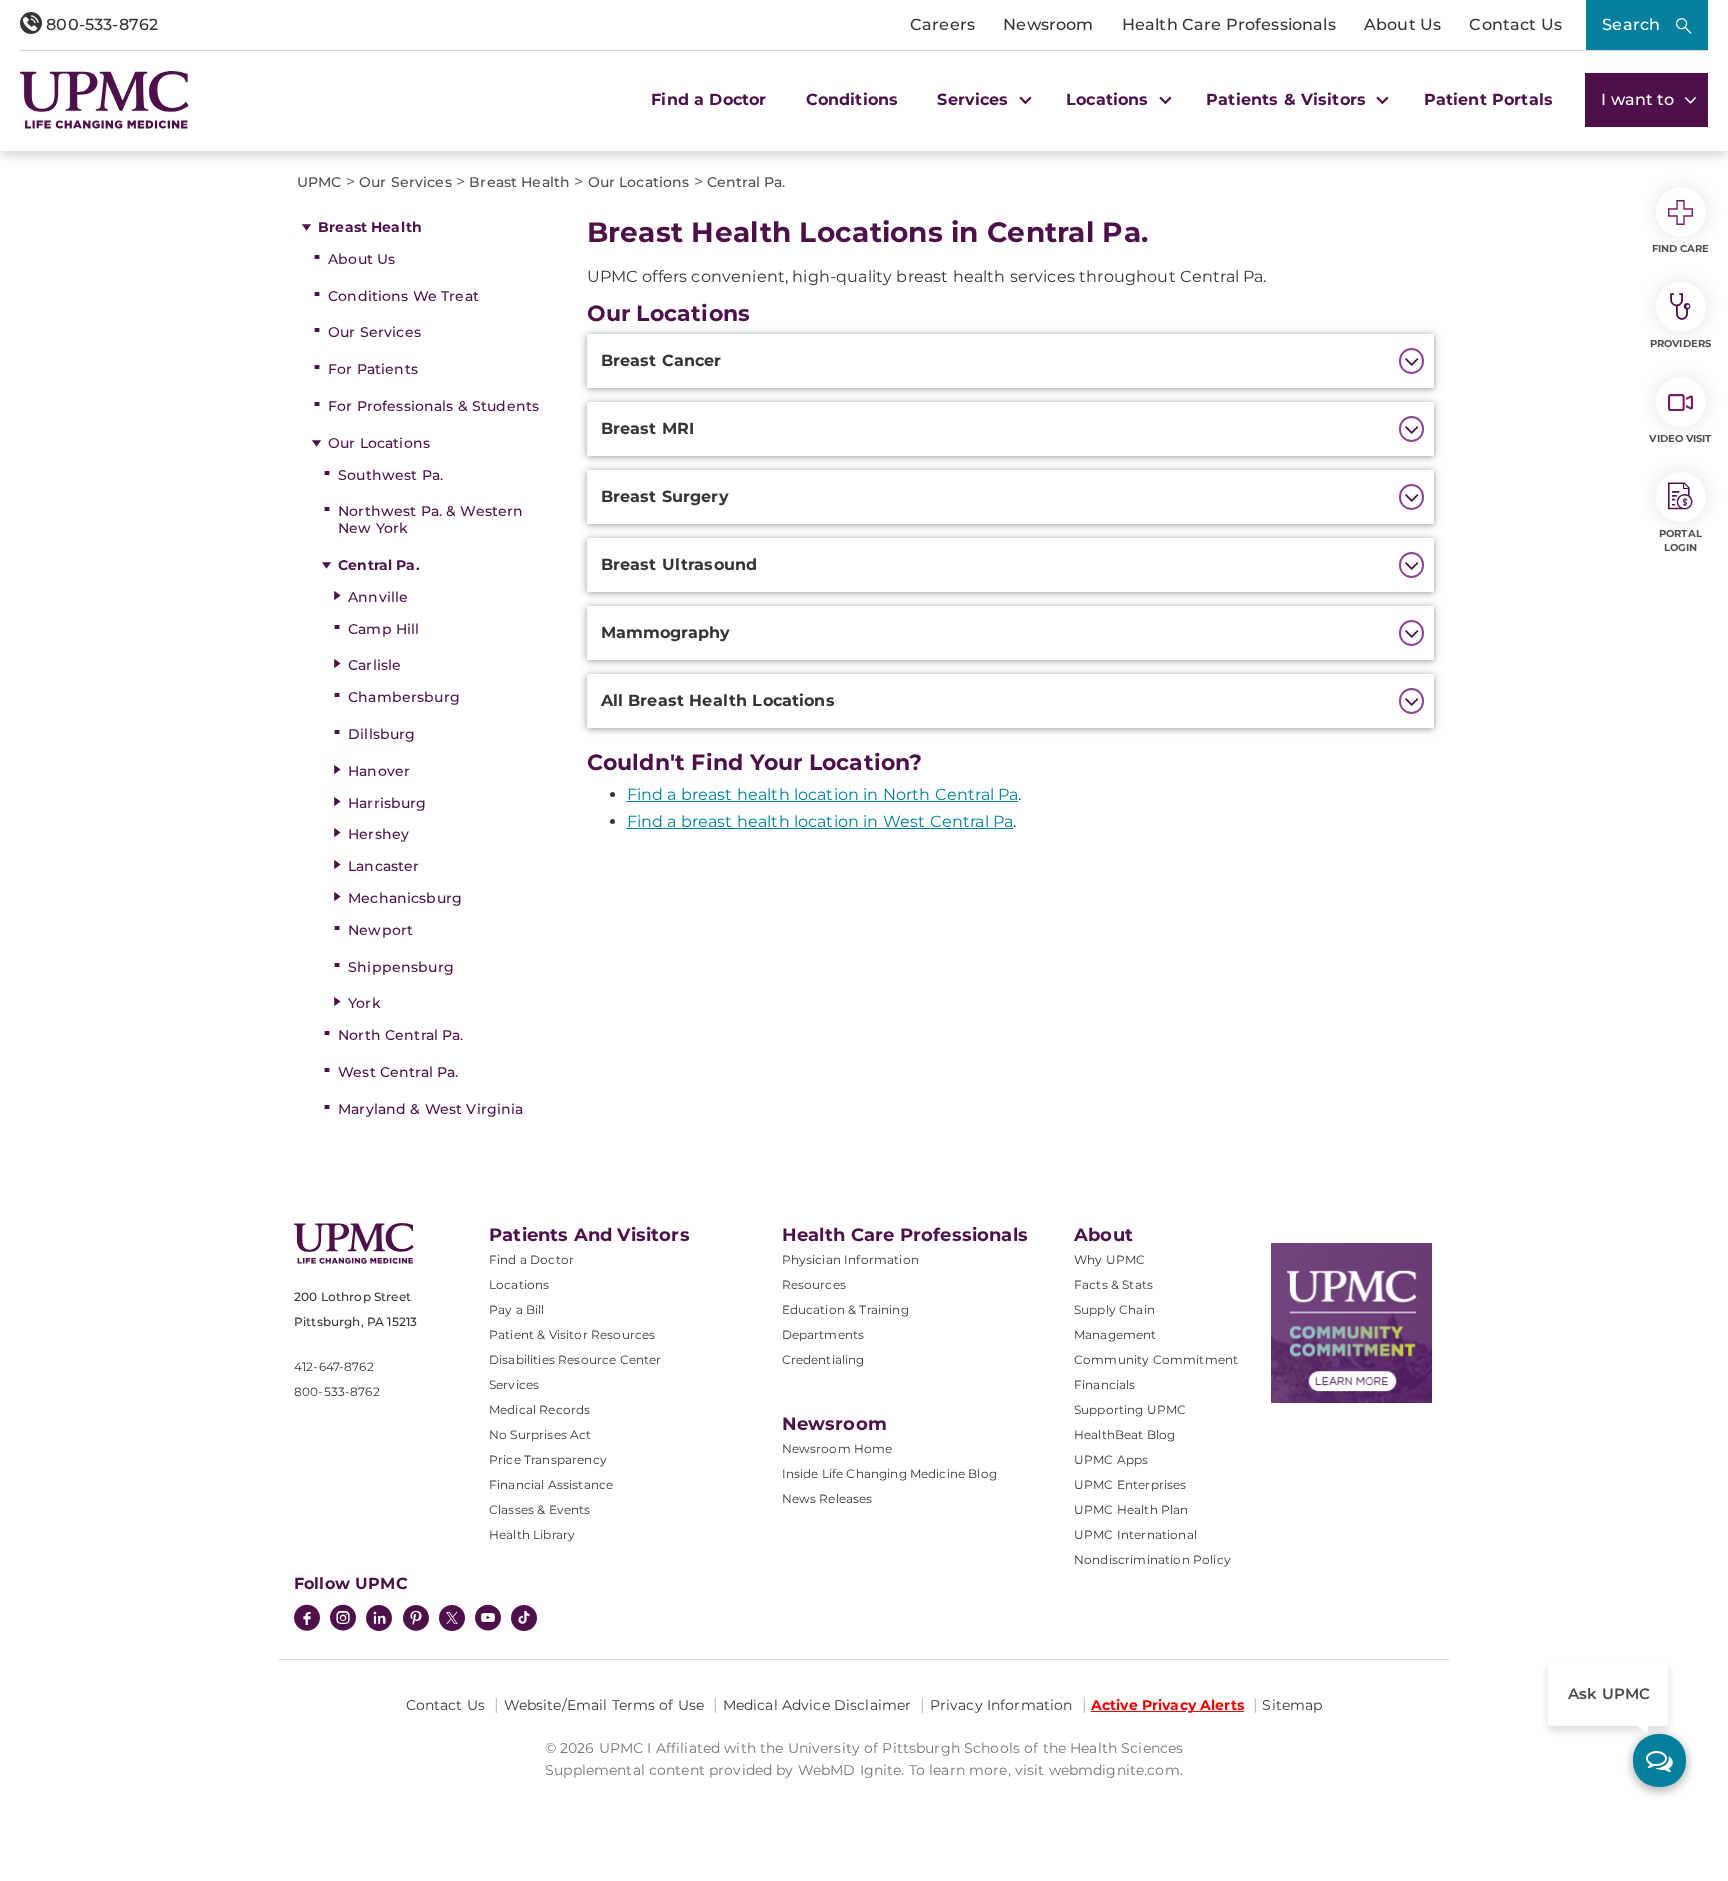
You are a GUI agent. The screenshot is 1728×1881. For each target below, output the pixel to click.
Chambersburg (404, 697)
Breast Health (370, 227)
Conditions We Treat (403, 296)
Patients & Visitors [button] (1288, 99)
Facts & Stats (1113, 1284)
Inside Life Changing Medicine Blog (889, 1473)
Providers (1680, 343)
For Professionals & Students (433, 406)
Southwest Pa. (390, 475)
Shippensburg (401, 967)
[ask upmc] (1659, 1760)
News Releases (827, 1498)
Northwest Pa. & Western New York (430, 519)
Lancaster (383, 866)
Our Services (374, 332)
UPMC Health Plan (1131, 1509)
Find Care (1681, 248)
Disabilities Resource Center (575, 1359)
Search (1631, 24)
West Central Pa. (398, 1072)
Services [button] (975, 99)
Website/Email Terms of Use (604, 1705)
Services (514, 1384)
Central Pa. (379, 565)
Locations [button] (1110, 99)
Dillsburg (381, 734)
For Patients (373, 369)
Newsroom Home (837, 1448)
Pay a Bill (517, 1309)
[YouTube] (488, 1620)
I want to (1640, 99)
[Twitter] (452, 1618)
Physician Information (850, 1259)
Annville (378, 597)
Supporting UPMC (1130, 1409)
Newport (380, 930)
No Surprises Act (540, 1434)
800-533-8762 (100, 24)
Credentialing (823, 1359)
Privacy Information (1001, 1705)
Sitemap (1292, 1705)
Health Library (532, 1534)
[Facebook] (307, 1620)
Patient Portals (1488, 99)
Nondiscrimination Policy (1152, 1559)
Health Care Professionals (1229, 24)
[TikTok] (524, 1618)
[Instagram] (343, 1620)
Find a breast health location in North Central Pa (823, 794)
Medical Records (539, 1409)
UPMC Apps (1111, 1459)
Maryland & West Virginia (430, 1109)
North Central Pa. (400, 1035)
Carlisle (374, 665)
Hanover (379, 771)
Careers (942, 24)
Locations (519, 1284)
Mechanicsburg (405, 898)
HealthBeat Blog (1124, 1434)
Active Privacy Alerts (1167, 1705)
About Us (1402, 24)
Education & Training (845, 1309)
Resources (814, 1284)
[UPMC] (104, 100)
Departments (823, 1334)
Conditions (852, 99)
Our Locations (379, 443)
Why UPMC (1109, 1259)
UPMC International (1135, 1534)
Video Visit (1680, 438)
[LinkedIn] (379, 1620)
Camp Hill (383, 629)
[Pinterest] (416, 1620)
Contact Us (1515, 24)
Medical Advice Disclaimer (817, 1705)
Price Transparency (548, 1459)
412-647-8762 (334, 1366)
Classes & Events (540, 1509)
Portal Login (1680, 540)
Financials (1105, 1384)
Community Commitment (1156, 1359)
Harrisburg (387, 803)
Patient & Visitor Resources (572, 1334)
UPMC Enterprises (1130, 1484)
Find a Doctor (708, 99)
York (364, 1003)
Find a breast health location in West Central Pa (820, 821)
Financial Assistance (551, 1484)
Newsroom (1048, 24)
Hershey (378, 834)
